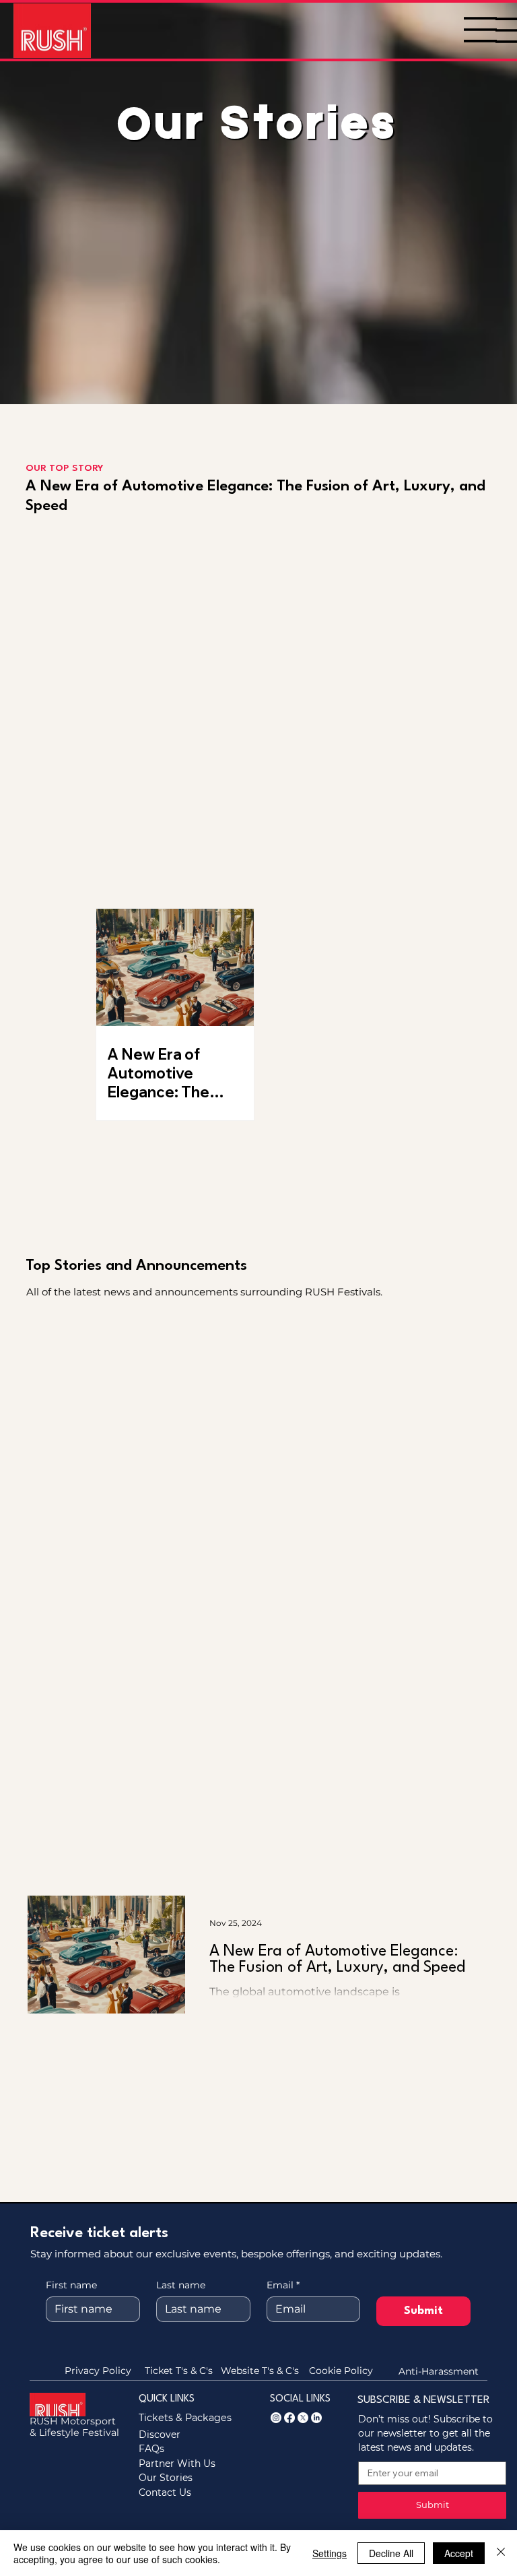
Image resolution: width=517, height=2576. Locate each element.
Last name (181, 2285)
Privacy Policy (98, 2371)
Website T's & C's (260, 2371)
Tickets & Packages (185, 2418)
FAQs (151, 2449)
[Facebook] (289, 2418)
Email (283, 2285)
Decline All (391, 2553)
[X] (303, 2418)
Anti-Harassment (439, 2371)
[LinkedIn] (316, 2418)
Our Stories (166, 2478)
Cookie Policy (341, 2371)
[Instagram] (276, 2418)
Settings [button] (330, 2553)
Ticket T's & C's (179, 2371)
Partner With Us (177, 2464)
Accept (459, 2553)
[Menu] (481, 30)
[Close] (501, 2553)
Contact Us (165, 2492)
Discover (160, 2435)
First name (71, 2285)
